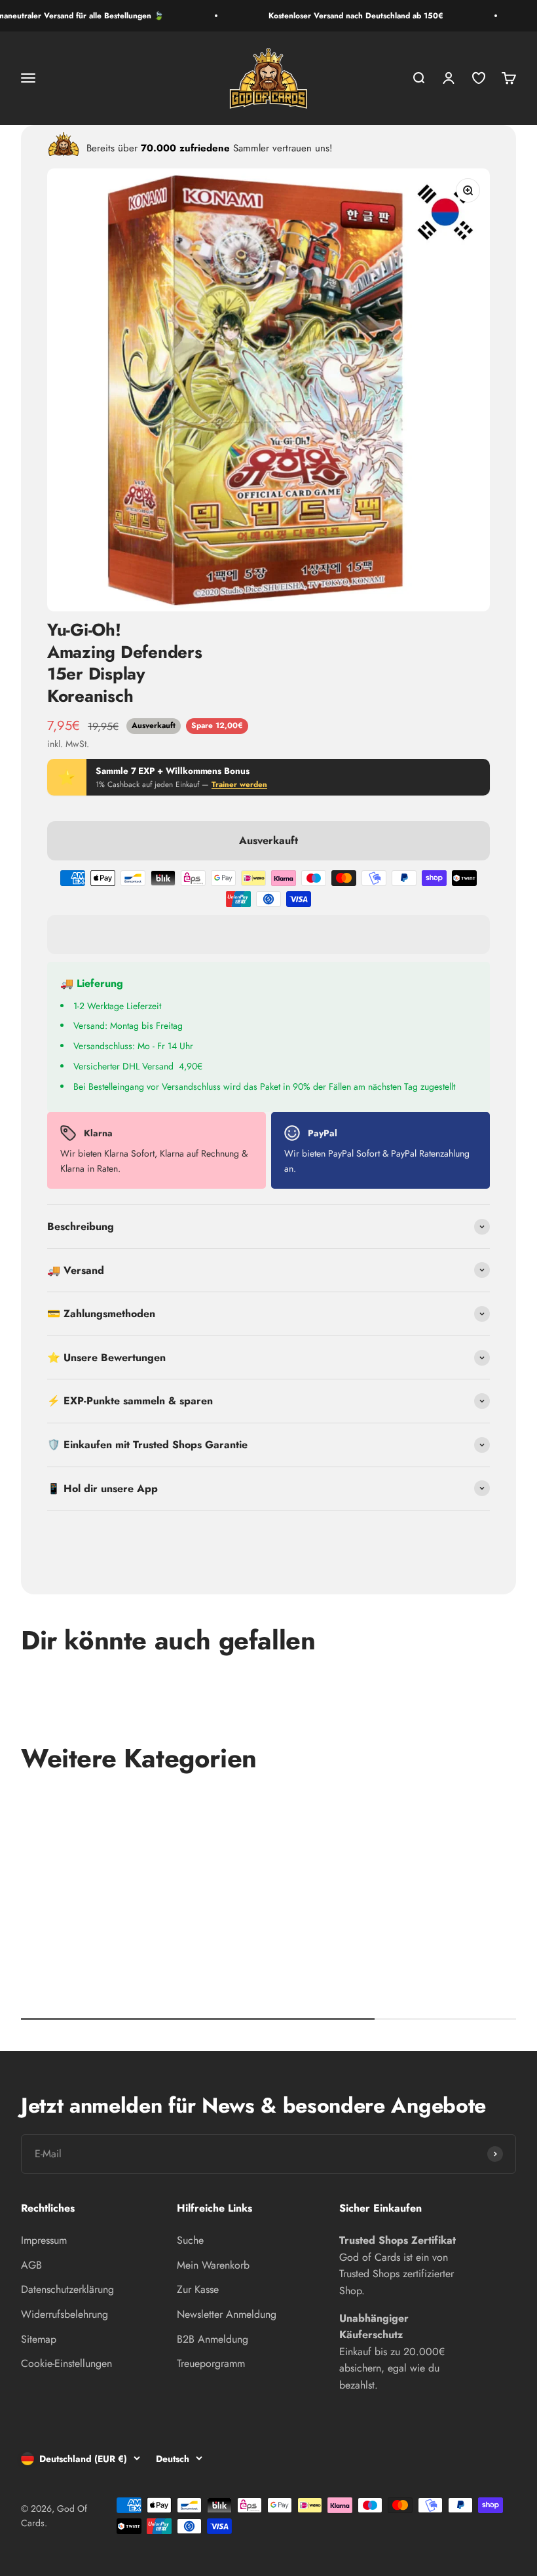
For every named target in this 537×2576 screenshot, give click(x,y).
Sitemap (39, 2339)
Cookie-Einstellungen (66, 2363)
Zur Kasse (198, 2289)
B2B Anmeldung (213, 2339)
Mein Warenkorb (213, 2265)
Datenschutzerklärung (67, 2289)
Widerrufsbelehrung (65, 2314)
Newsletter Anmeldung (227, 2314)
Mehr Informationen (447, 1539)
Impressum (44, 2240)
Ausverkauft (268, 840)
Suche (190, 2240)
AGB (31, 2265)
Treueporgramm (211, 2363)
